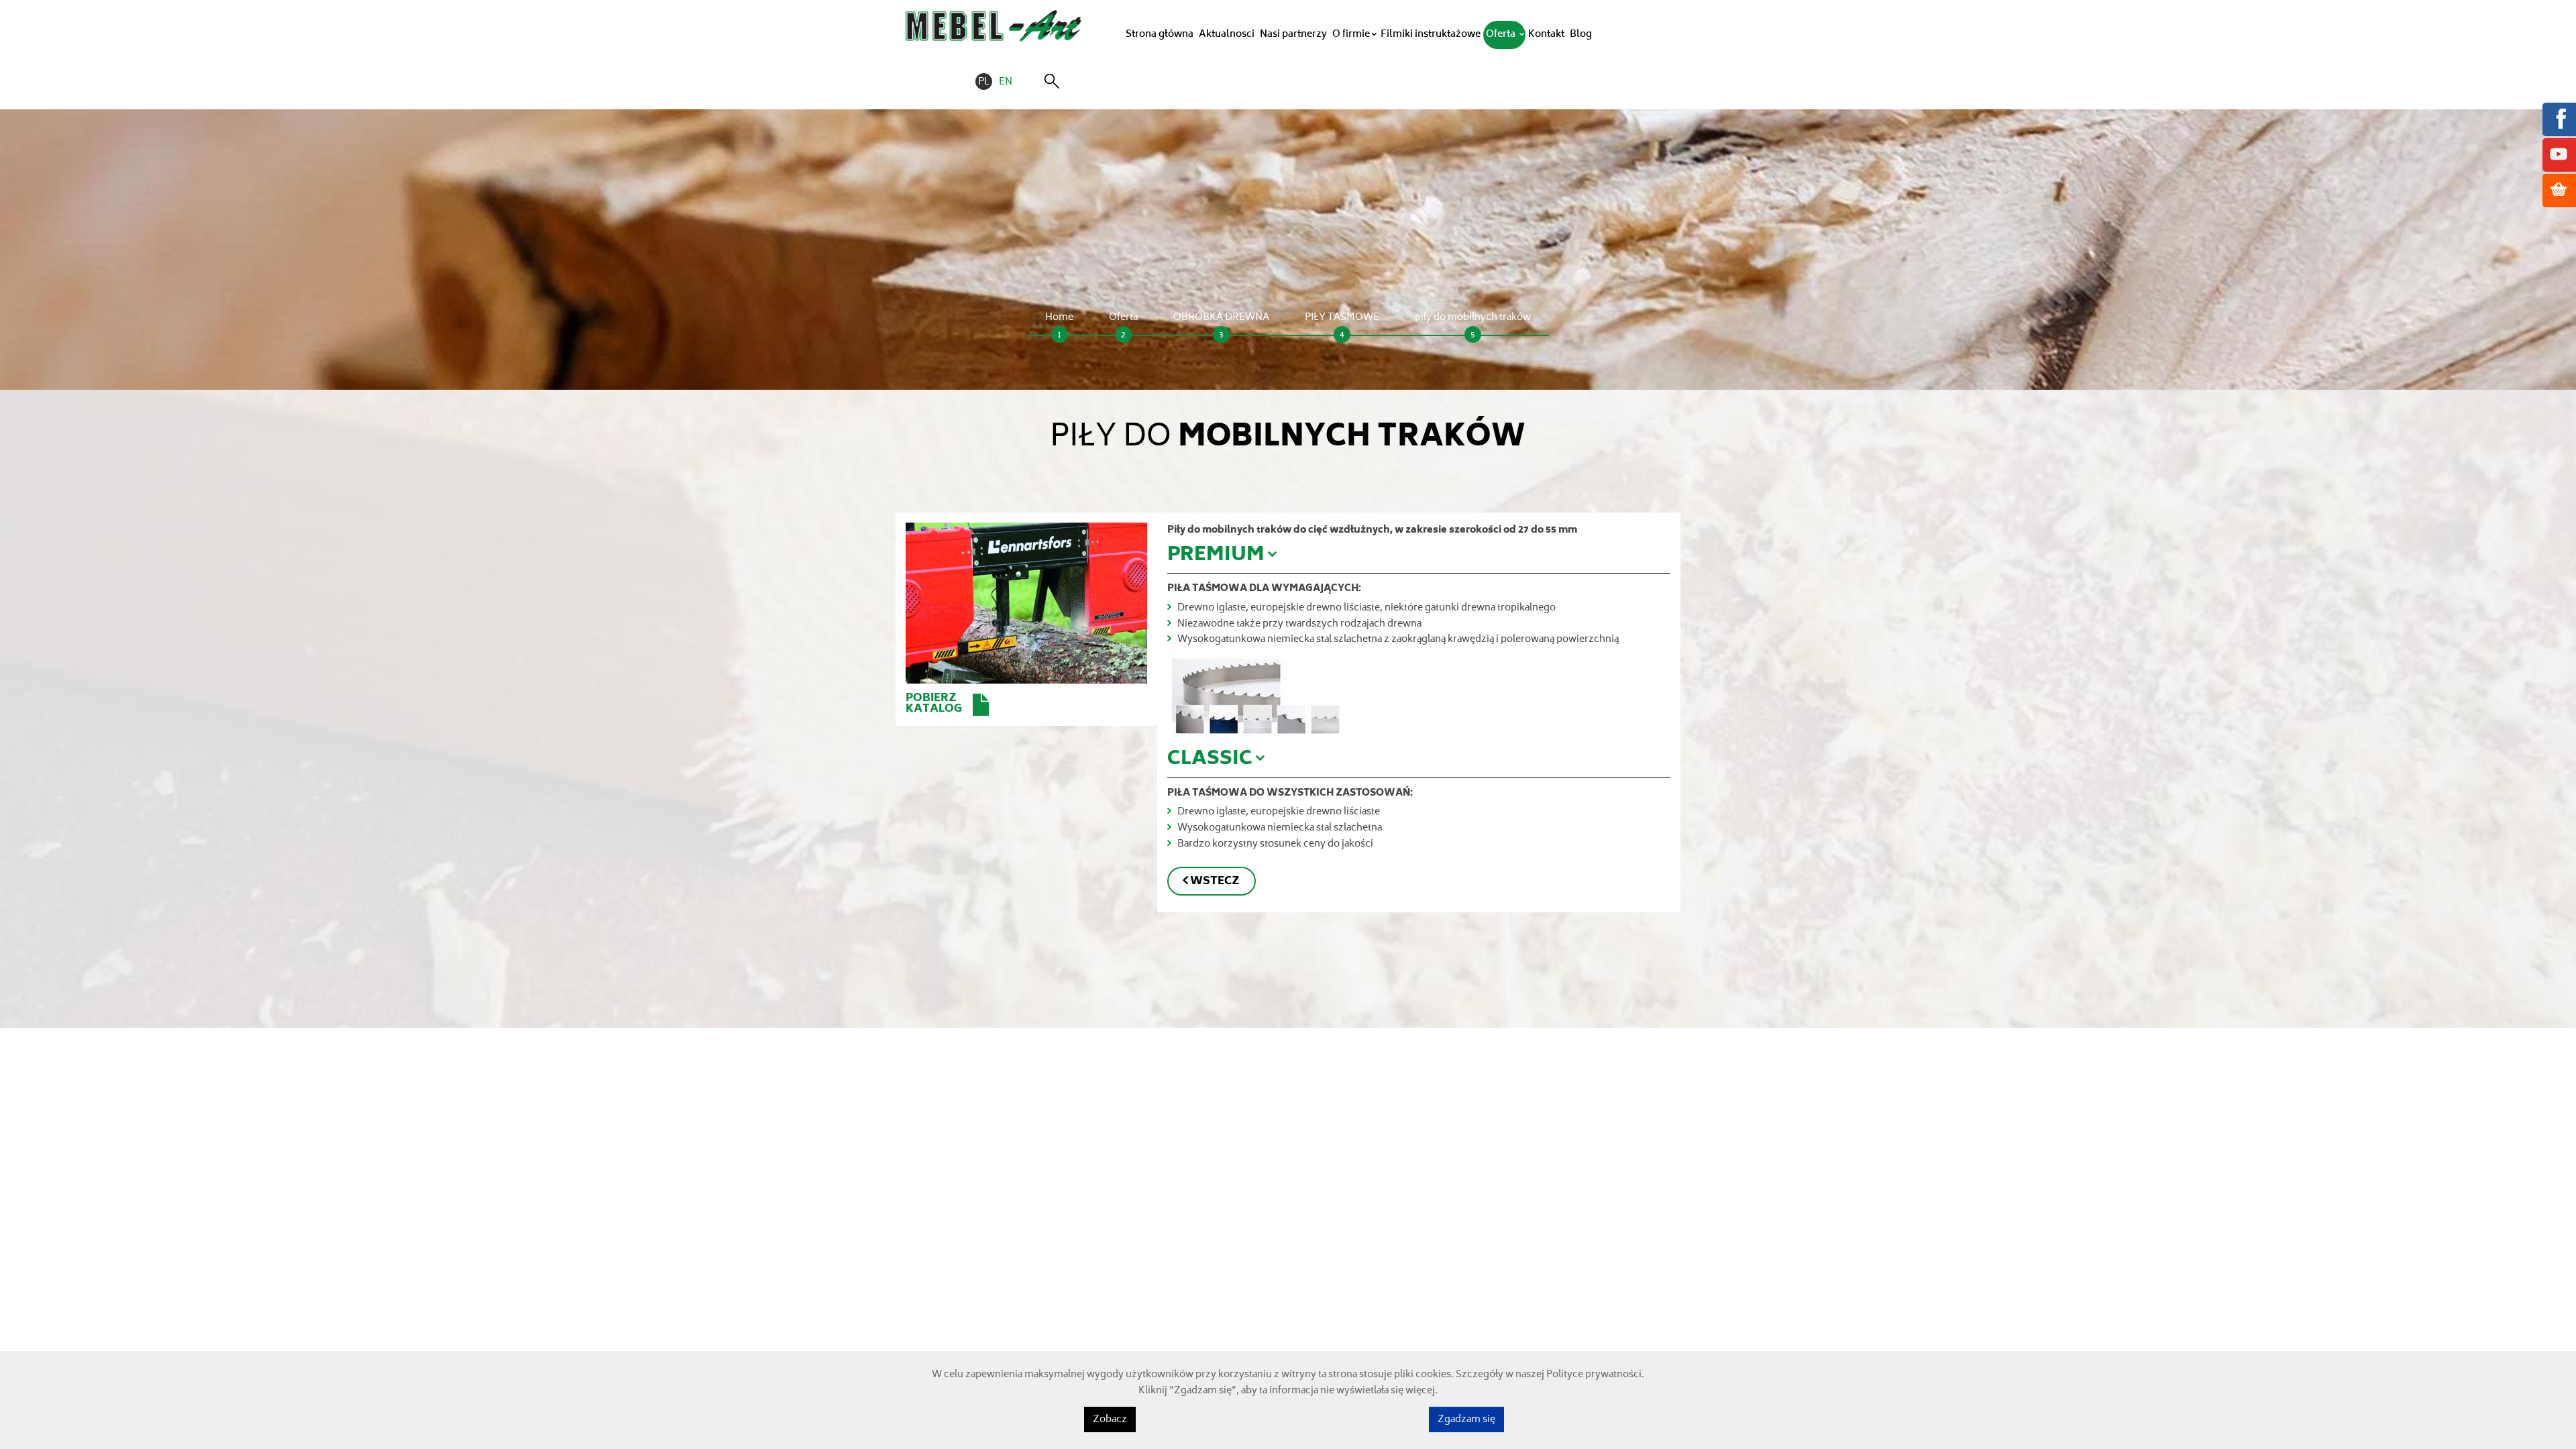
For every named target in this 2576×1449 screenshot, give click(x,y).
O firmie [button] (1351, 35)
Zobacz (1110, 1420)
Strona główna (1160, 35)
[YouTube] (2559, 154)
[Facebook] (2559, 118)
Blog (1581, 35)
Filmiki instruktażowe (1431, 35)
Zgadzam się (1466, 1420)
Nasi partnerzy (1293, 35)
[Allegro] (2559, 190)
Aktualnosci (1227, 35)
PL (984, 83)
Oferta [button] (1502, 35)
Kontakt (1546, 35)
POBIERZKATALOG (934, 704)
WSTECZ (1215, 882)
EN (1006, 83)
